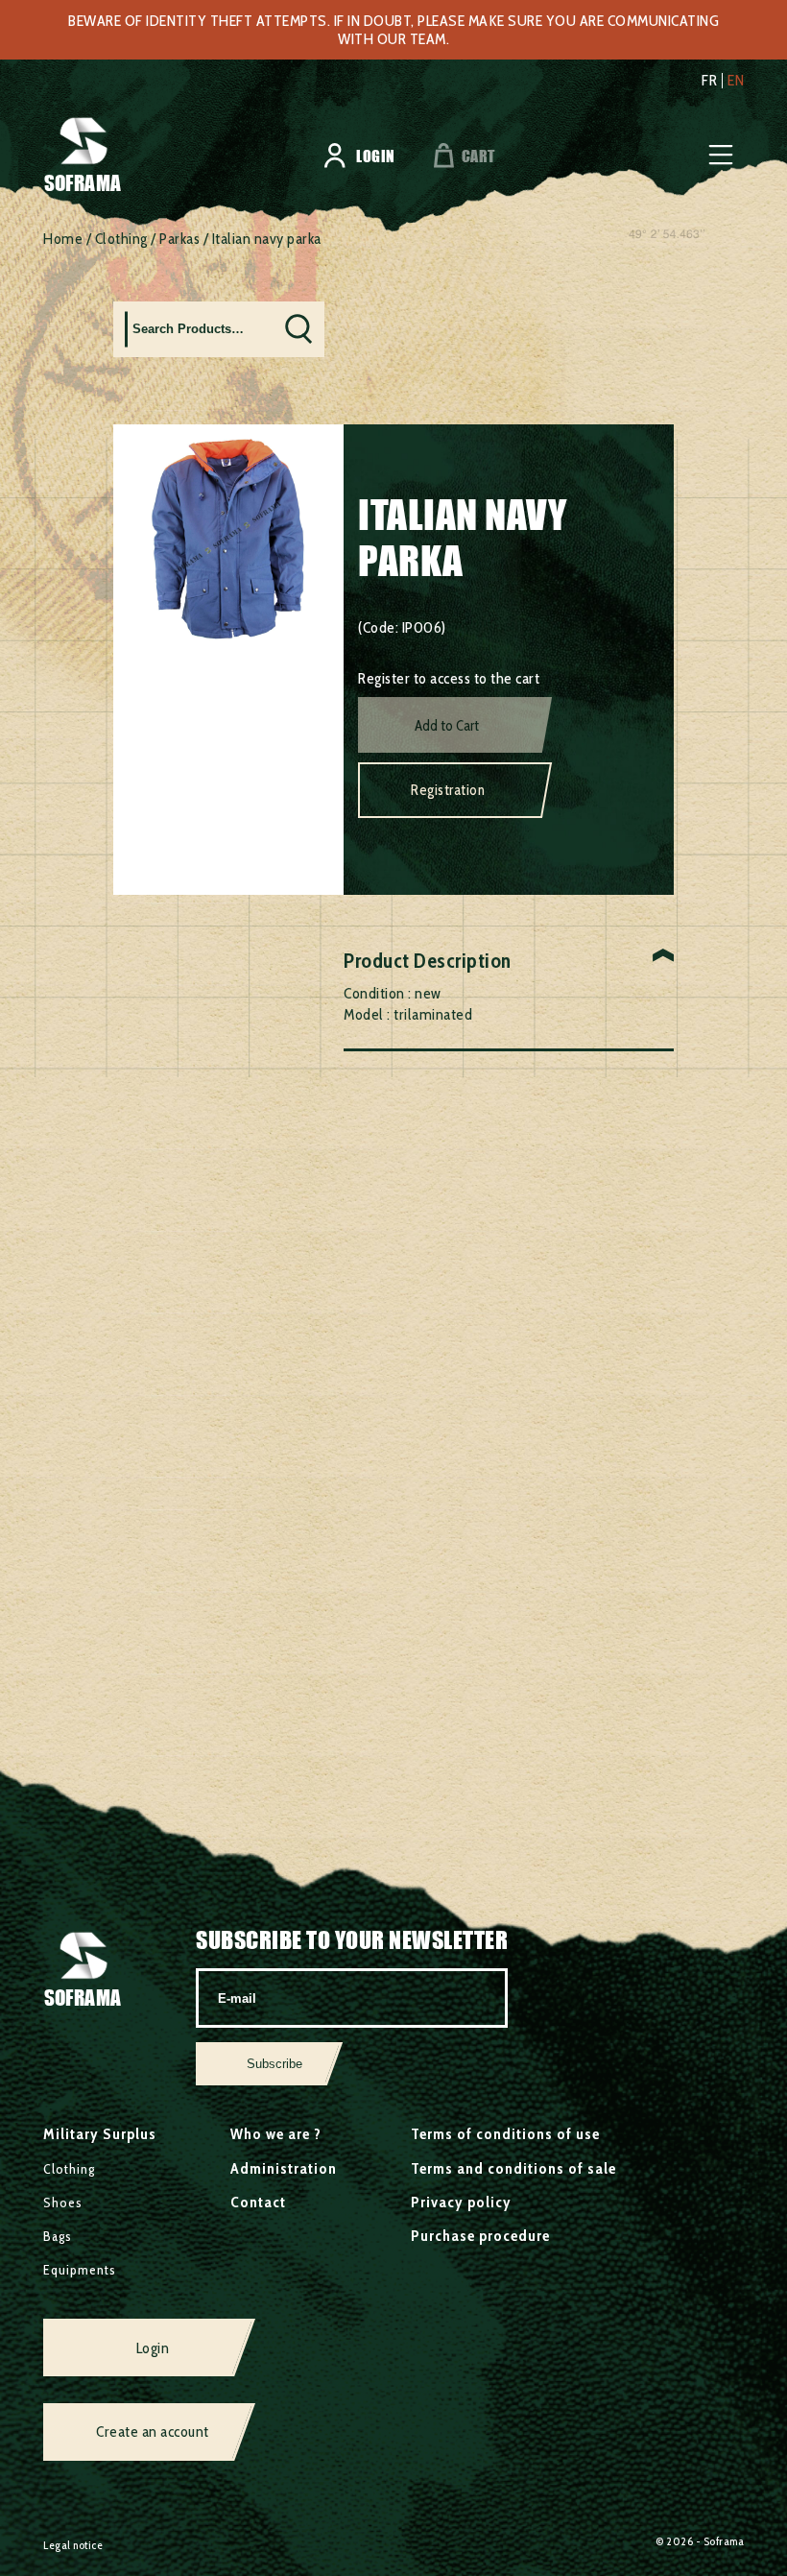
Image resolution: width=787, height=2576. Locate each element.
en (736, 81)
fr (709, 81)
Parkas (179, 239)
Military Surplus (100, 2134)
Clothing (121, 239)
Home (63, 239)
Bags (58, 2236)
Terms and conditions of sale (513, 2168)
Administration (284, 2168)
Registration (448, 790)
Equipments (80, 2270)
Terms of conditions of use (505, 2134)
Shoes (63, 2203)
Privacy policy (461, 2202)
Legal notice (73, 2545)
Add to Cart (447, 726)
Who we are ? (276, 2134)
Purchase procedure (480, 2236)
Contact (258, 2202)
